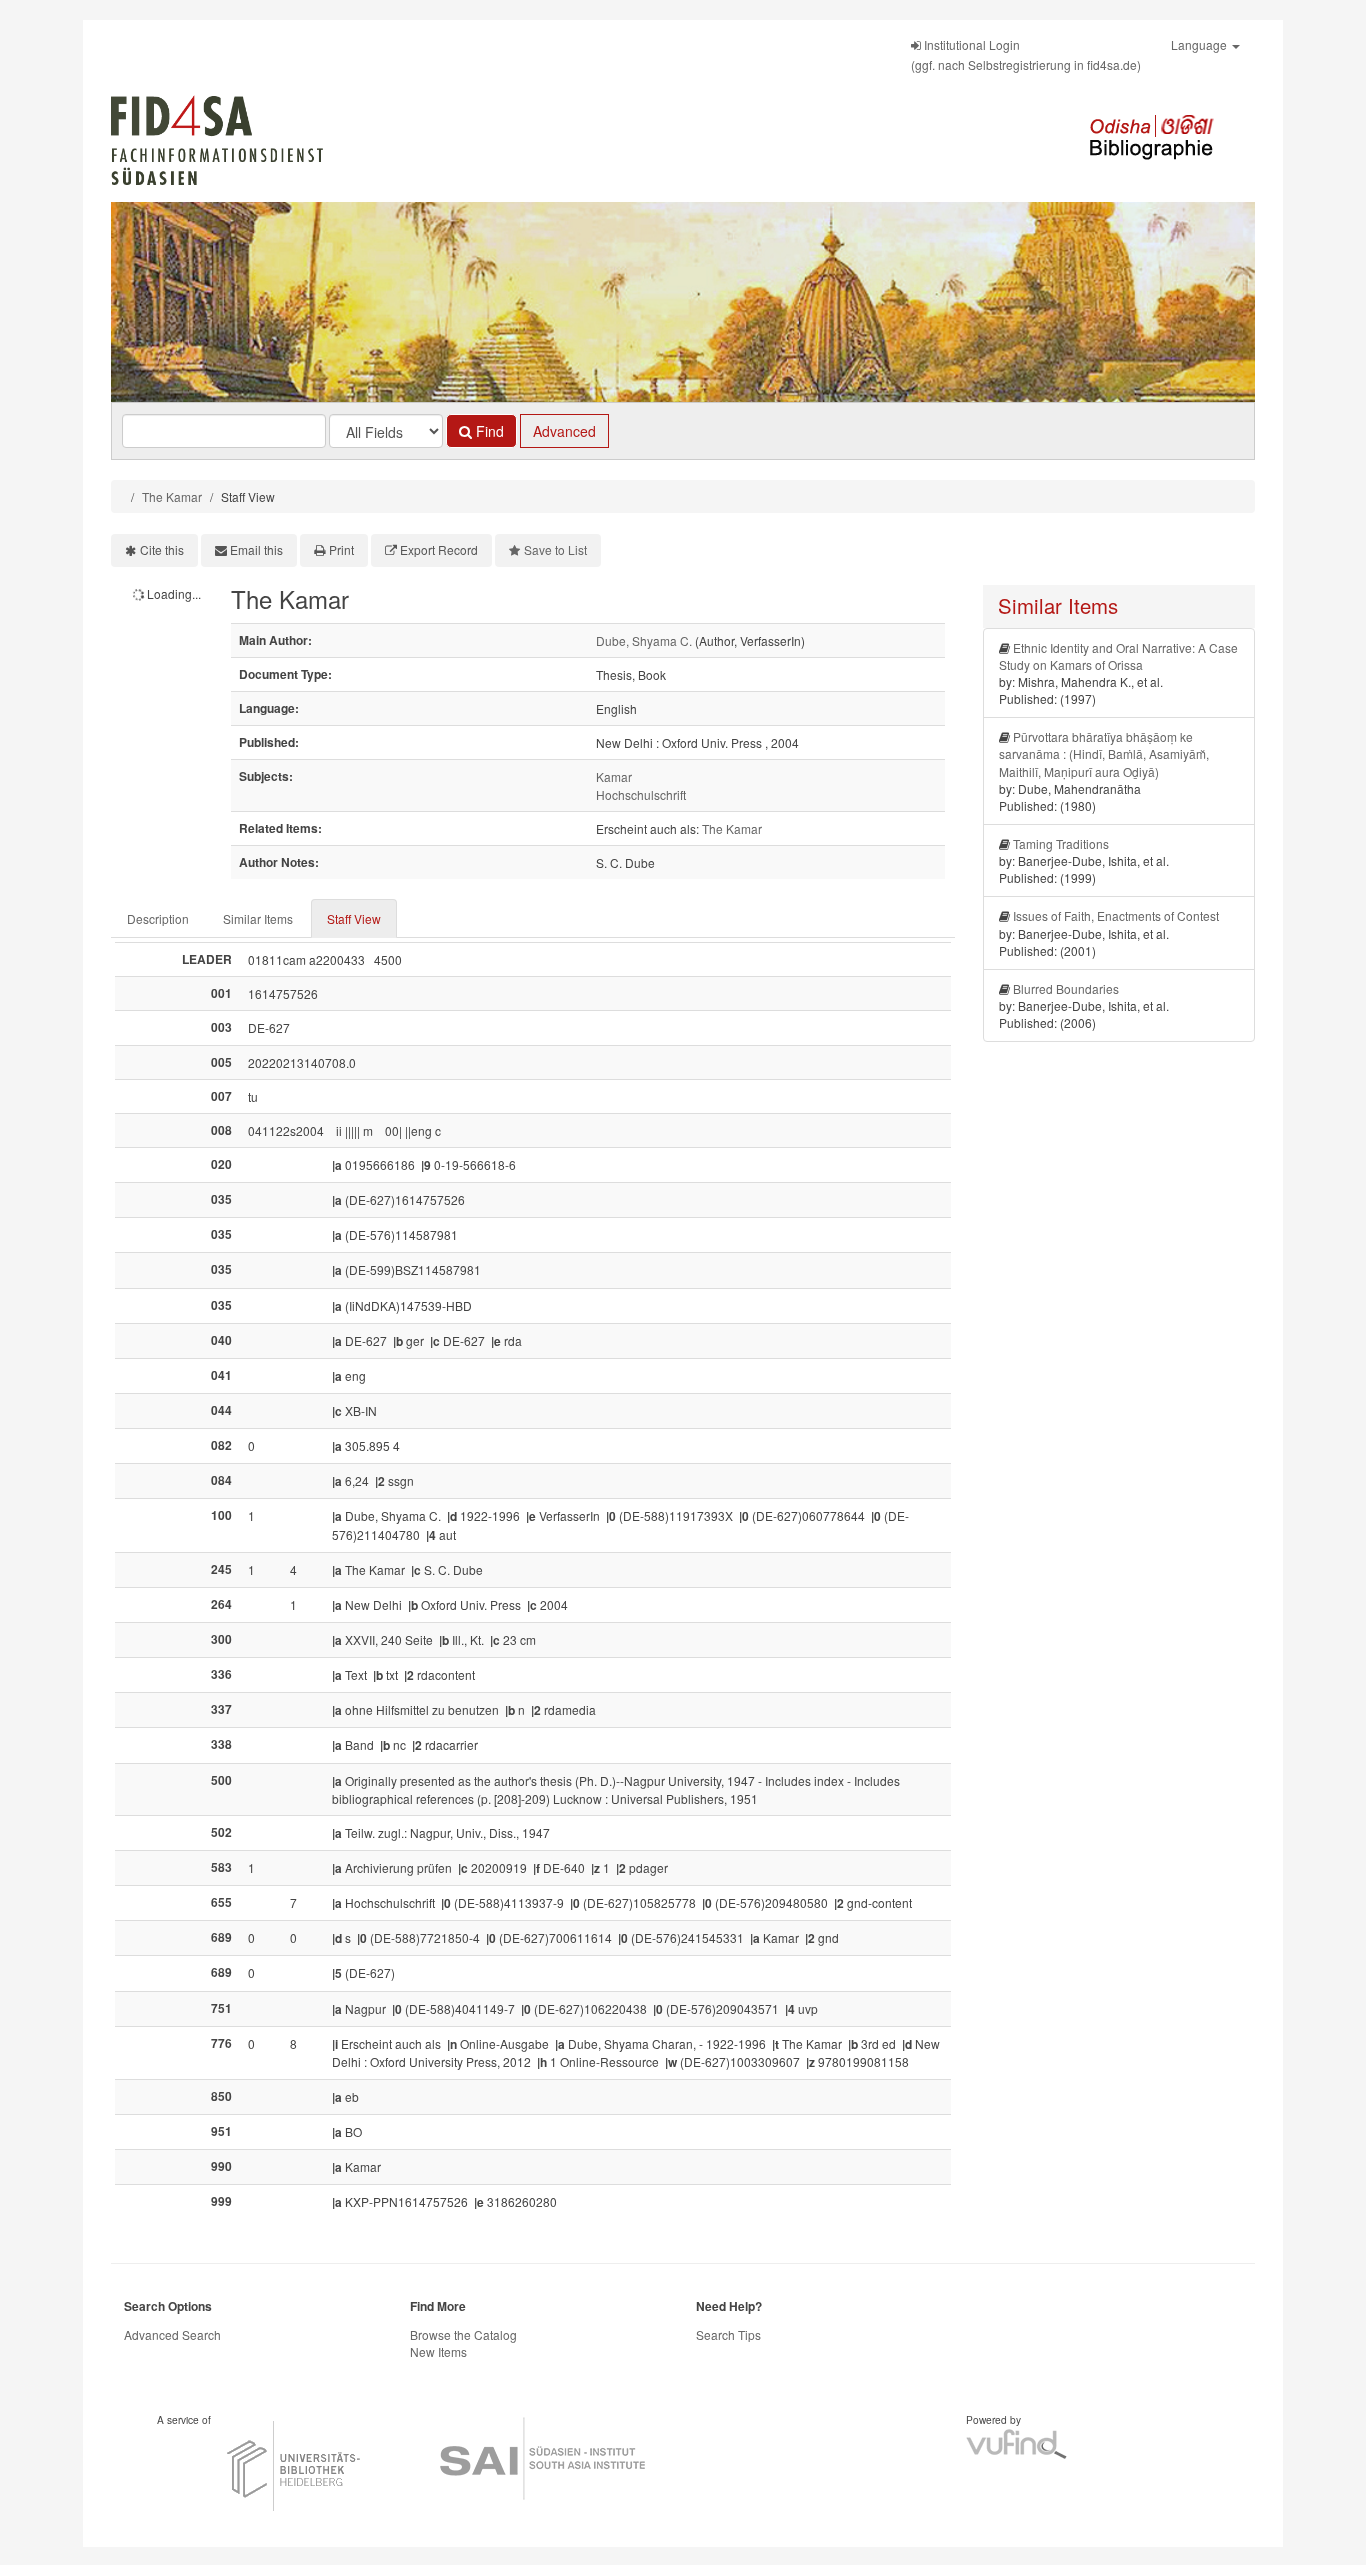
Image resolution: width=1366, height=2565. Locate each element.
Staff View (354, 918)
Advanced (564, 431)
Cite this (162, 549)
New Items (438, 2351)
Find (488, 431)
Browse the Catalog (463, 2334)
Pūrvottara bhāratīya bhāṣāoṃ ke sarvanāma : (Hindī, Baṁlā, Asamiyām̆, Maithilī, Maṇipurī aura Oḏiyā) (1104, 753)
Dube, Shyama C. (644, 640)
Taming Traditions (1061, 843)
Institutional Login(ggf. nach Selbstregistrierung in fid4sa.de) (1026, 54)
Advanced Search (172, 2334)
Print (341, 549)
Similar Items (258, 918)
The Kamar (172, 496)
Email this (256, 549)
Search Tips (728, 2334)
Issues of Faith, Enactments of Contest (1116, 915)
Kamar (614, 776)
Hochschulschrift (641, 794)
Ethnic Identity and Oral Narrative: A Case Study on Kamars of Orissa (1118, 656)
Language (1200, 44)
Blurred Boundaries (1066, 988)
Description (158, 918)
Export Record (439, 549)
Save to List (555, 549)
